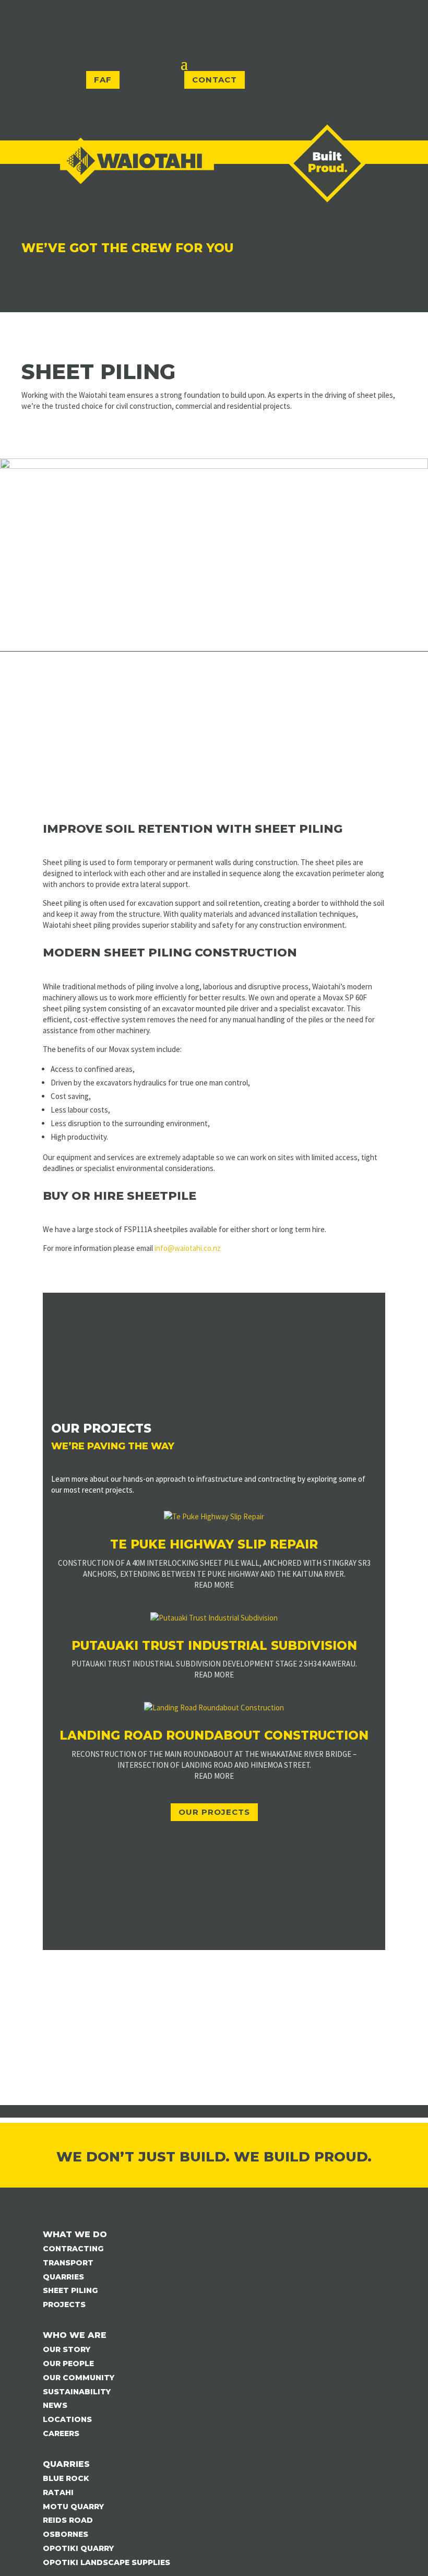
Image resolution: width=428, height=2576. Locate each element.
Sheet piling (70, 2290)
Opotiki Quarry (78, 2548)
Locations (67, 2419)
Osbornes (66, 2534)
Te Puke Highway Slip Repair (214, 1544)
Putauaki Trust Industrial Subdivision (214, 1646)
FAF (103, 80)
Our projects (214, 1812)
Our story (67, 2349)
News (55, 2405)
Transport (68, 2263)
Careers (61, 2433)
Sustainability (77, 2392)
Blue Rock (66, 2478)
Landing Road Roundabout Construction (214, 1735)
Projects (64, 2305)
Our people (68, 2364)
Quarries (63, 2277)
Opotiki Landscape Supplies (106, 2562)
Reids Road (68, 2520)
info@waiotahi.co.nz (188, 1248)
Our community (79, 2378)
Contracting (73, 2249)
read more (214, 1585)
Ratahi (58, 2492)
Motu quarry (73, 2507)
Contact (215, 80)
